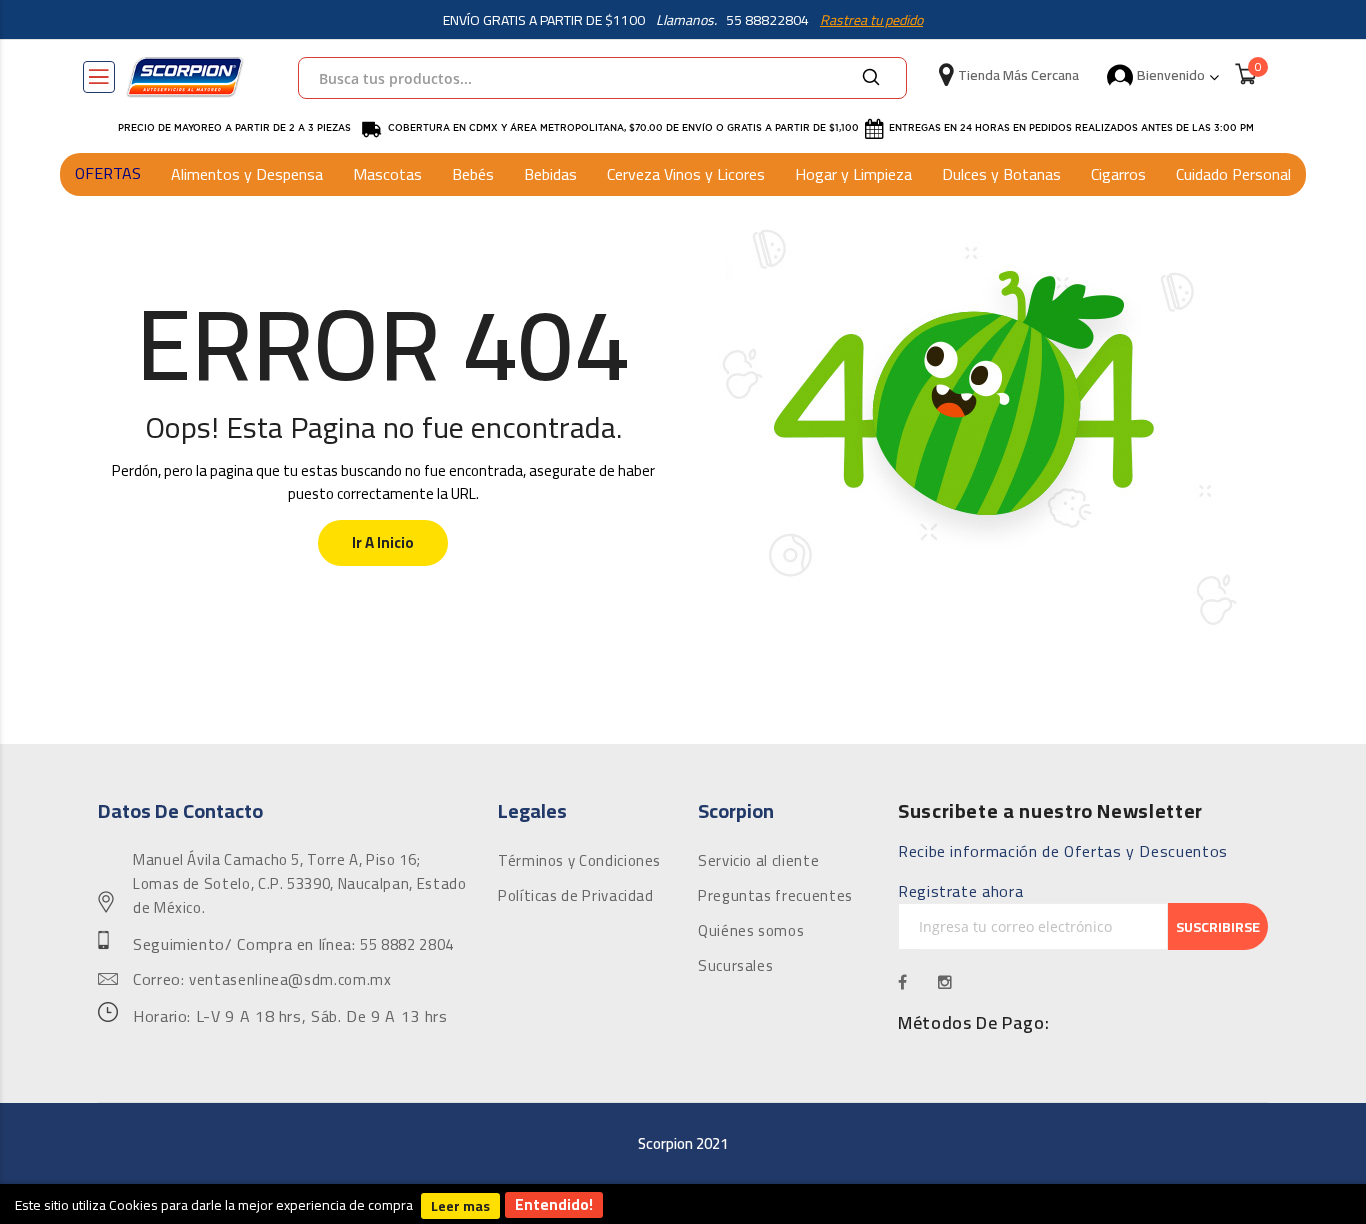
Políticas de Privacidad (576, 896)
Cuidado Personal (1233, 174)
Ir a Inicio (383, 542)
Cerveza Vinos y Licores (686, 174)
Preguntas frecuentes (775, 896)
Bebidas (550, 174)
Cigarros (1118, 174)
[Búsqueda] (871, 78)
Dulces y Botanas (1001, 174)
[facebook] (903, 982)
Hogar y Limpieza (853, 174)
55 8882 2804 (407, 945)
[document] (683, 1204)
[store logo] (185, 77)
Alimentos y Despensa (247, 174)
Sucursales (735, 966)
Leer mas (460, 1206)
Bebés (473, 174)
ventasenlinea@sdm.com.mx (290, 980)
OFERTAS (108, 173)
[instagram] (945, 982)
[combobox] (602, 78)
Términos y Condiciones (579, 861)
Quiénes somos (751, 931)
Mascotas (387, 174)
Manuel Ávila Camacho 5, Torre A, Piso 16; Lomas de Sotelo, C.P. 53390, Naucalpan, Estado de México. (299, 884)
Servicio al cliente (758, 861)
